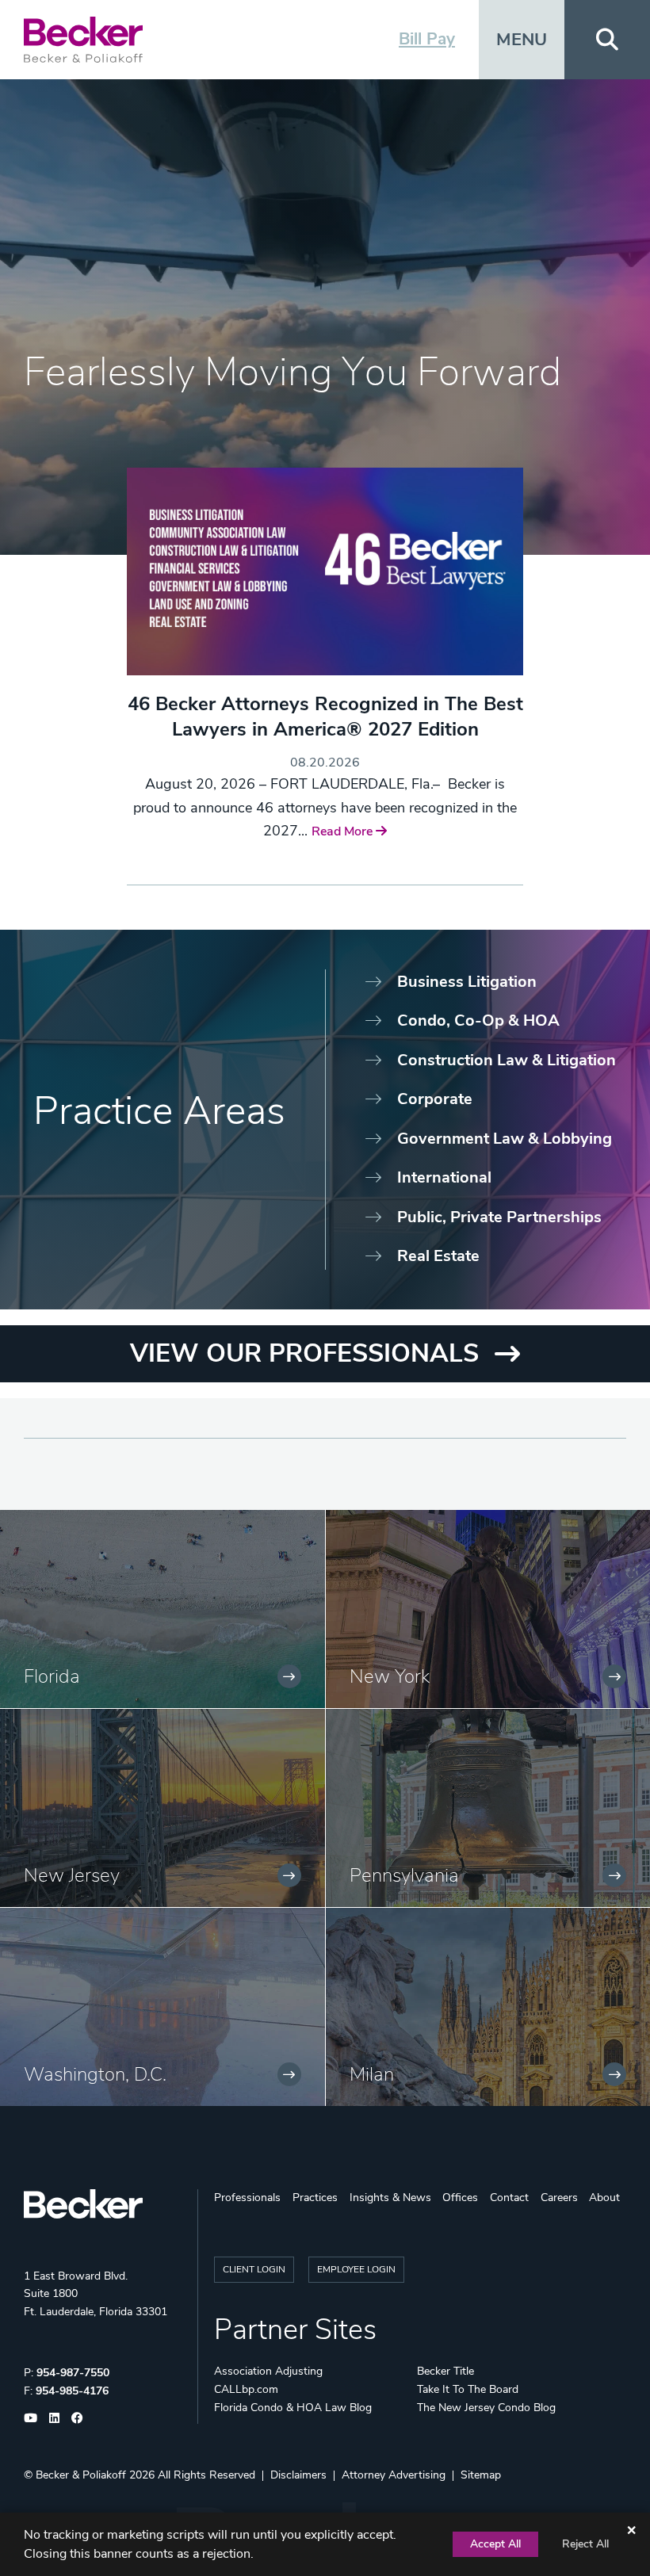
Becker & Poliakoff (81, 2475)
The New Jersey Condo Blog (486, 2408)
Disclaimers (298, 2475)
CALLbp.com (246, 2389)
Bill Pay (427, 39)
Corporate (435, 1099)
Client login (254, 2269)
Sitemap (481, 2475)
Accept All (495, 2544)
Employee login (356, 2269)
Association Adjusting (268, 2371)
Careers (559, 2198)
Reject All (585, 2544)
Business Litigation (467, 982)
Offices (460, 2198)
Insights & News (390, 2198)
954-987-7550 (73, 2373)
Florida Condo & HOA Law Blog (293, 2408)
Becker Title (445, 2371)
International (444, 1177)
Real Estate (438, 1256)
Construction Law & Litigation (507, 1060)
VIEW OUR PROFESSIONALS (304, 1353)
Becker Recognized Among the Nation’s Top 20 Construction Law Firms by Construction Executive (325, 730)
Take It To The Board (468, 2389)
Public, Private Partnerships (499, 1217)
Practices (315, 2198)
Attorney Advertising (394, 2475)
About (604, 2198)
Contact (509, 2198)
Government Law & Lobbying (505, 1139)
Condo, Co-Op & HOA (478, 1020)
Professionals (247, 2198)
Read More (331, 857)
